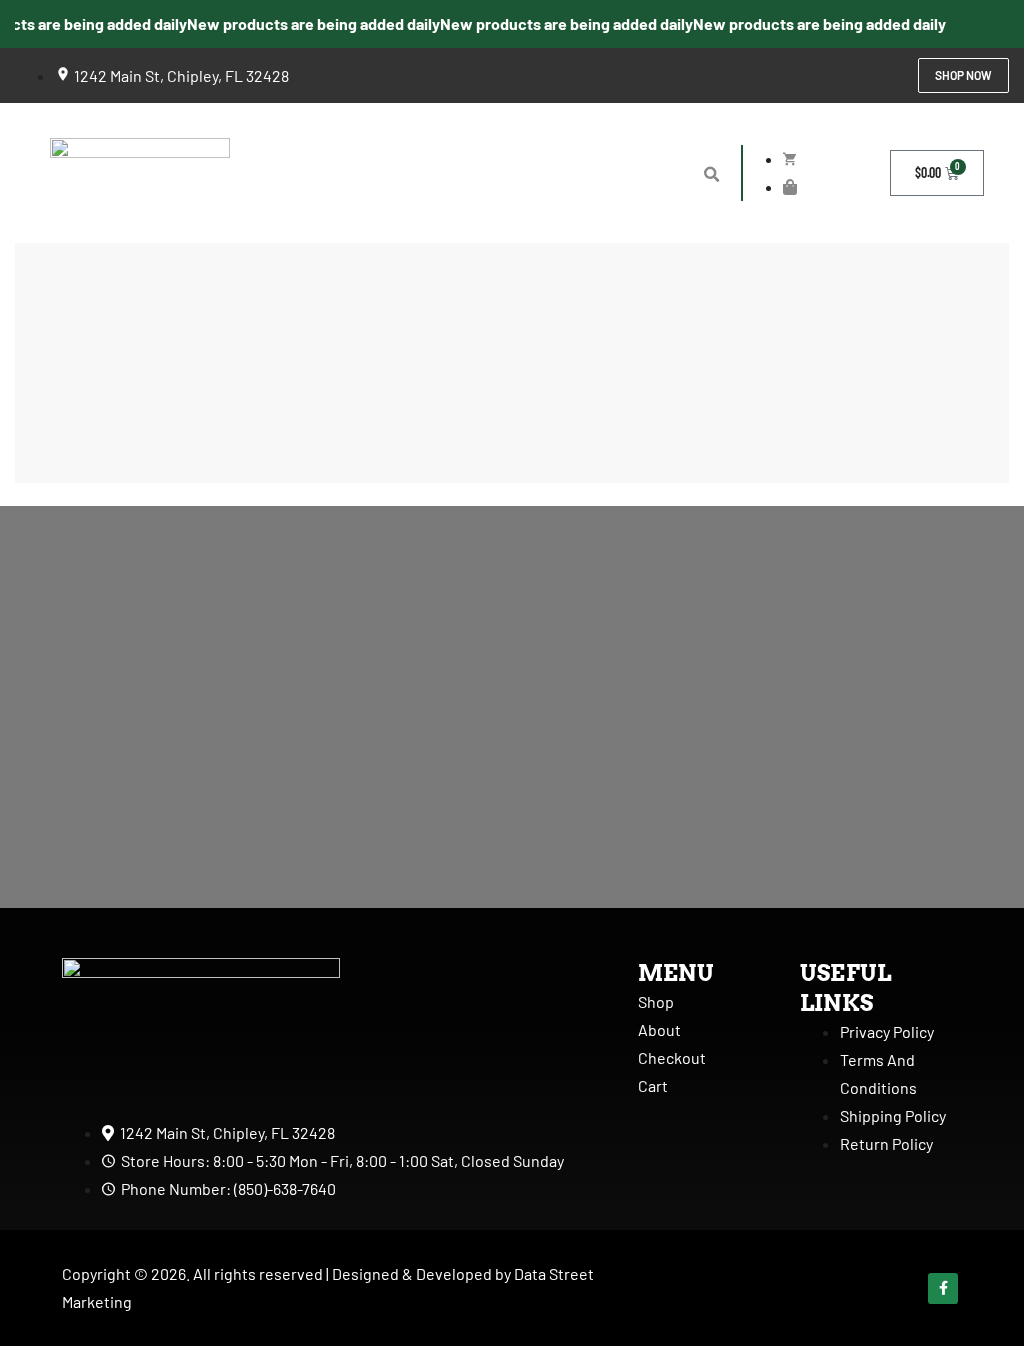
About (659, 1029)
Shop (656, 1001)
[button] (711, 175)
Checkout (672, 1057)
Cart (653, 1085)
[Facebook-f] (943, 1288)
